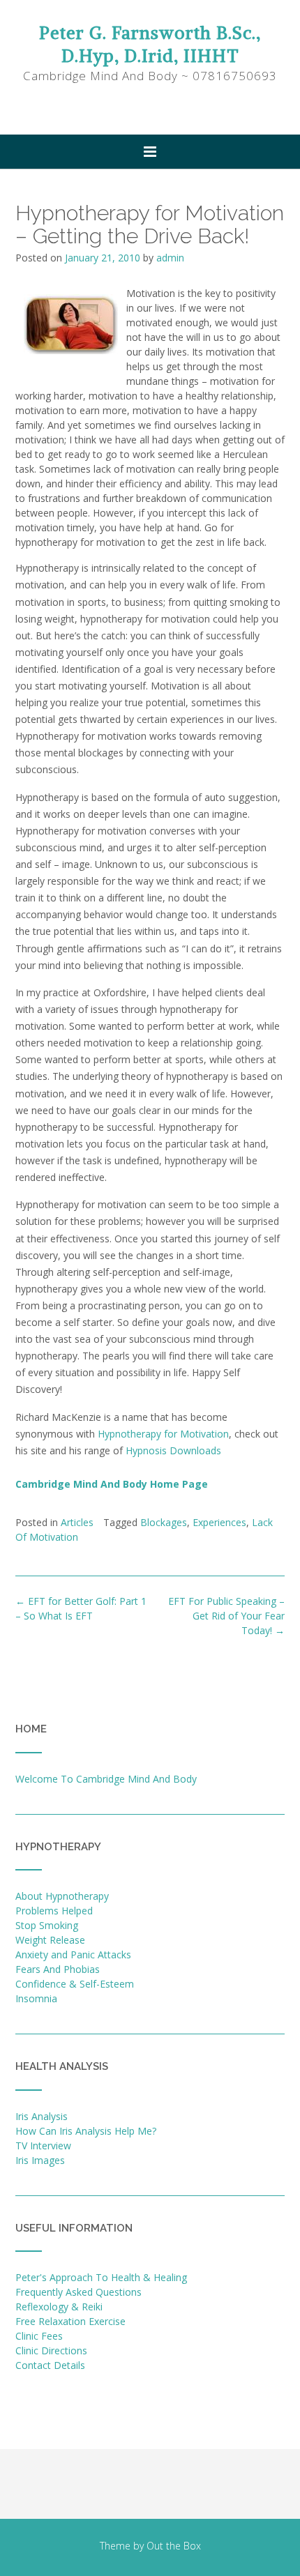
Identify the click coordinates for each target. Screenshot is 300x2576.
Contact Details (50, 2365)
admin (170, 258)
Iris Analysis (42, 2116)
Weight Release (50, 1940)
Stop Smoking (47, 1925)
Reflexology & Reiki (59, 2307)
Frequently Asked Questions (78, 2292)
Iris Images (40, 2160)
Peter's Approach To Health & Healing (101, 2277)
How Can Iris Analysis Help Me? (86, 2131)
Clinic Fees (39, 2336)
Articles (77, 1522)
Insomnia (36, 1998)
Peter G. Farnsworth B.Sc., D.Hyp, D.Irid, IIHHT (150, 44)
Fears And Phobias (58, 1969)
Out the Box (174, 2546)
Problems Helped (54, 1911)
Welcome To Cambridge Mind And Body (106, 1779)
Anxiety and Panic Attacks (73, 1954)
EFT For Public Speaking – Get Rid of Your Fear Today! (226, 1616)
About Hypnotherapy (62, 1896)
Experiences (219, 1522)
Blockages (164, 1522)
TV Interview (43, 2146)
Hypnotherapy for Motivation (163, 1434)
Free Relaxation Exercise (70, 2321)
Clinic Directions (51, 2350)
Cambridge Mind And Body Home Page (112, 1484)
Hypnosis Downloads (173, 1450)
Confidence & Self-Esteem (75, 1984)
